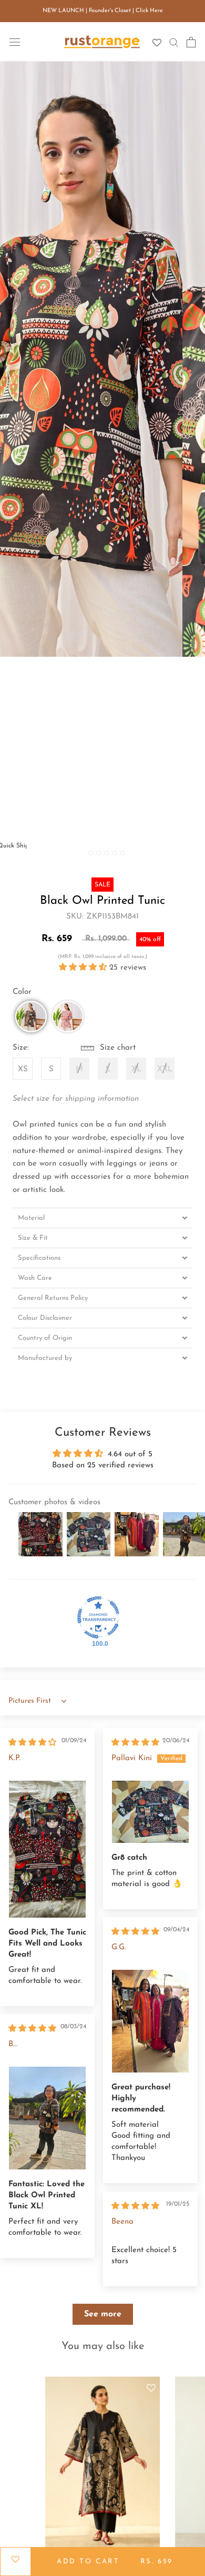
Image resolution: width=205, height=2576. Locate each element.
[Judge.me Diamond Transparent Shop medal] (98, 1617)
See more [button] (103, 2314)
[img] (32, 1743)
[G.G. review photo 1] (150, 2021)
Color (22, 992)
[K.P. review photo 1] (47, 1849)
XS (23, 1069)
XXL (165, 1069)
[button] (84, 968)
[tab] (102, 1218)
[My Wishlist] (157, 43)
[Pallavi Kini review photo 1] (150, 1812)
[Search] (174, 42)
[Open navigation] (15, 42)
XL (136, 1069)
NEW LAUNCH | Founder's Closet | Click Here (103, 11)
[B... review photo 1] (47, 2118)
